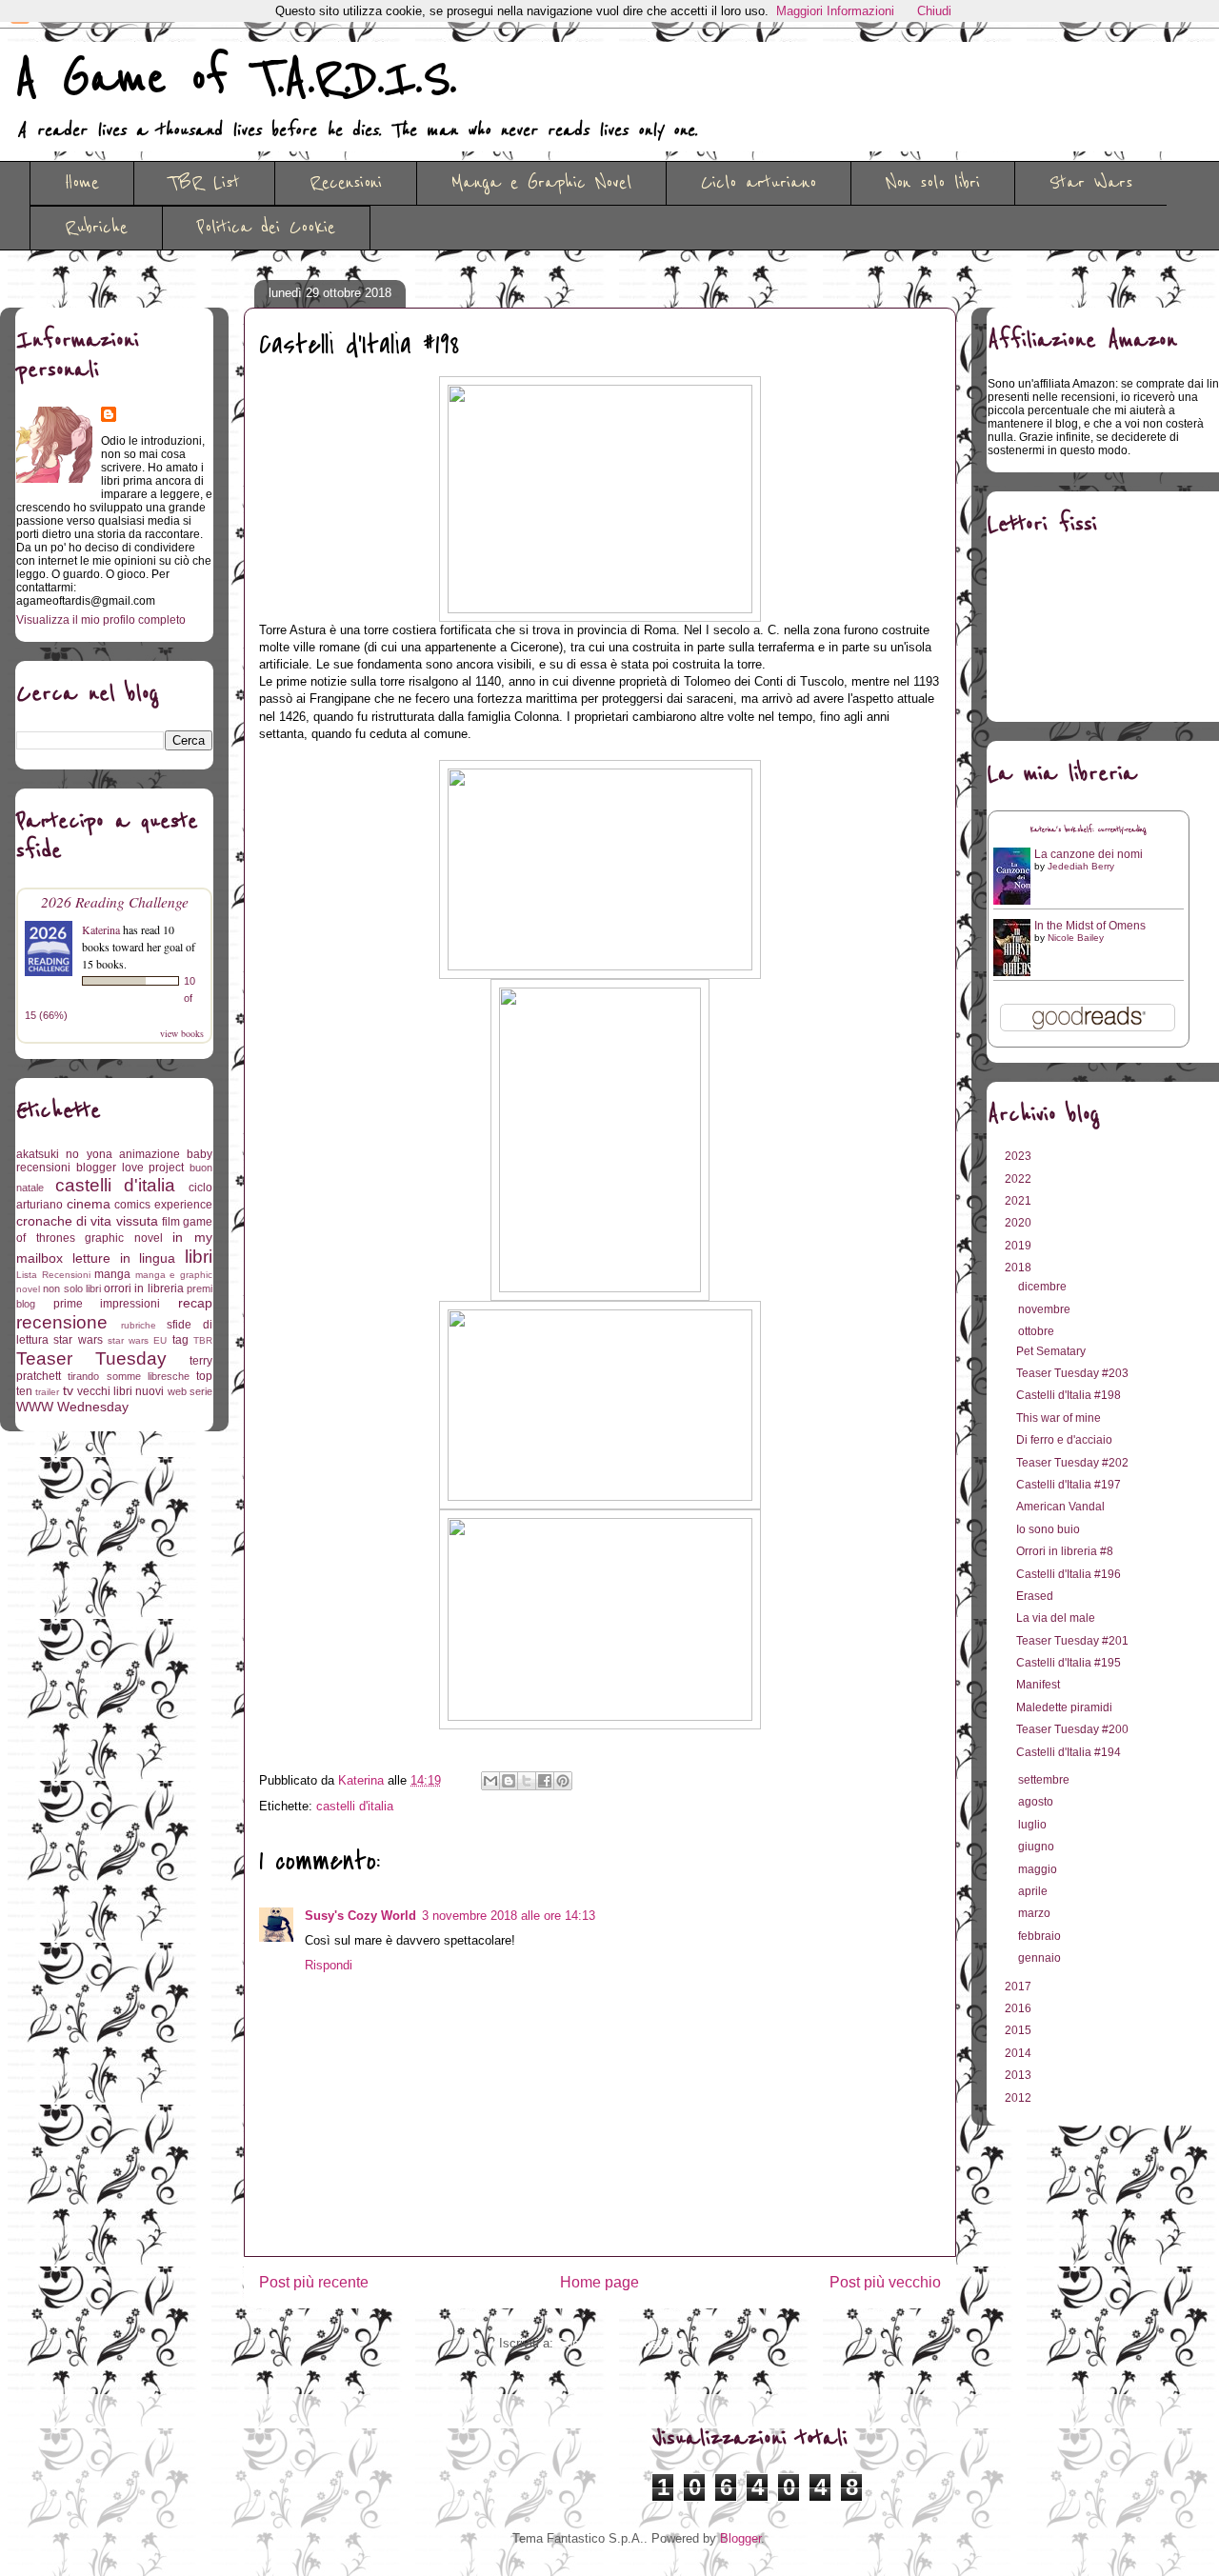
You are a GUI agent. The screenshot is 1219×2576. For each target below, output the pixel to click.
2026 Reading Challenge (115, 901)
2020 (1019, 1223)
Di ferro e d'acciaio (1064, 1440)
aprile (1034, 1891)
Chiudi (934, 11)
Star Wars (1091, 183)
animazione (150, 1154)
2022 (1019, 1179)
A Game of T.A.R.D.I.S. (236, 79)
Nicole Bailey (1076, 938)
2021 (1019, 1201)
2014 (1019, 2053)
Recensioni (346, 183)
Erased (1035, 1596)
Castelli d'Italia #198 (1069, 1395)
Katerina (101, 929)
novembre (1046, 1309)
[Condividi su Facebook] (545, 1781)
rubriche (139, 1325)
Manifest (1038, 1685)
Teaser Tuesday (91, 1358)
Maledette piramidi (1064, 1707)
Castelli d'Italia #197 (1069, 1485)
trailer (47, 1392)
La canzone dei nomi (1089, 854)
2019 (1019, 1246)
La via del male (1056, 1618)
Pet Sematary (1051, 1351)
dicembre (1044, 1287)
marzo (1036, 1913)
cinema (89, 1204)
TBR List (204, 183)
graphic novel (124, 1238)
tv (68, 1390)
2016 (1019, 2008)
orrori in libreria (144, 1288)
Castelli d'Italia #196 (1069, 1574)
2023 (1019, 1156)
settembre (1045, 1780)
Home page (600, 2282)
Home (82, 183)
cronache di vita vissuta (87, 1221)
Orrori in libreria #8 (1065, 1551)
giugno (1038, 1847)
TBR (203, 1340)
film (171, 1222)
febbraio (1041, 1936)
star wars (78, 1340)
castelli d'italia (355, 1806)
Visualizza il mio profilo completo (101, 620)
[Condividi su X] (527, 1781)
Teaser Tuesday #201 (1072, 1641)
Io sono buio (1048, 1529)
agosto (1037, 1802)
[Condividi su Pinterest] (563, 1781)
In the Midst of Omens (1090, 926)
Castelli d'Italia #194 (1069, 1752)
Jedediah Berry (1081, 866)
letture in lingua (124, 1258)
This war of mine (1059, 1418)
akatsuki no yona (64, 1154)
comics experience (163, 1205)
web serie (190, 1391)
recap (195, 1303)
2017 (1019, 1987)
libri (199, 1257)
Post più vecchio (885, 2282)
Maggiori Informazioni (835, 11)
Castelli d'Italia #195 (1069, 1663)
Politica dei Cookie (266, 228)
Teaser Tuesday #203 (1072, 1373)
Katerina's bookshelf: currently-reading (1089, 830)
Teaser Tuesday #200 (1072, 1729)
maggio (1039, 1869)
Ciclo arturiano (759, 183)
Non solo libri (933, 183)
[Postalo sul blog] (509, 1781)
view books (182, 1033)
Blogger (740, 2538)
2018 (1019, 1268)
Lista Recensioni (53, 1275)
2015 (1019, 2030)
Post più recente (314, 2282)
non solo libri (72, 1288)
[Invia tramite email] (490, 1781)
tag (180, 1340)
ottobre (1038, 1331)
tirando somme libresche (129, 1376)
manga (112, 1274)
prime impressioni (107, 1304)
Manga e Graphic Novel (541, 183)
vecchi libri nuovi (121, 1391)
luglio (1034, 1825)
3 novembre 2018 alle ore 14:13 (509, 1916)
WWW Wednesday (72, 1407)
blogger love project (130, 1168)
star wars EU (138, 1340)
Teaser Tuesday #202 (1072, 1463)
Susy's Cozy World (360, 1916)
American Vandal (1060, 1507)
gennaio (1041, 1958)
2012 (1019, 2098)
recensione (62, 1322)
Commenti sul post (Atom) (629, 2343)
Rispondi (329, 1965)
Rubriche (96, 228)
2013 (1019, 2075)
